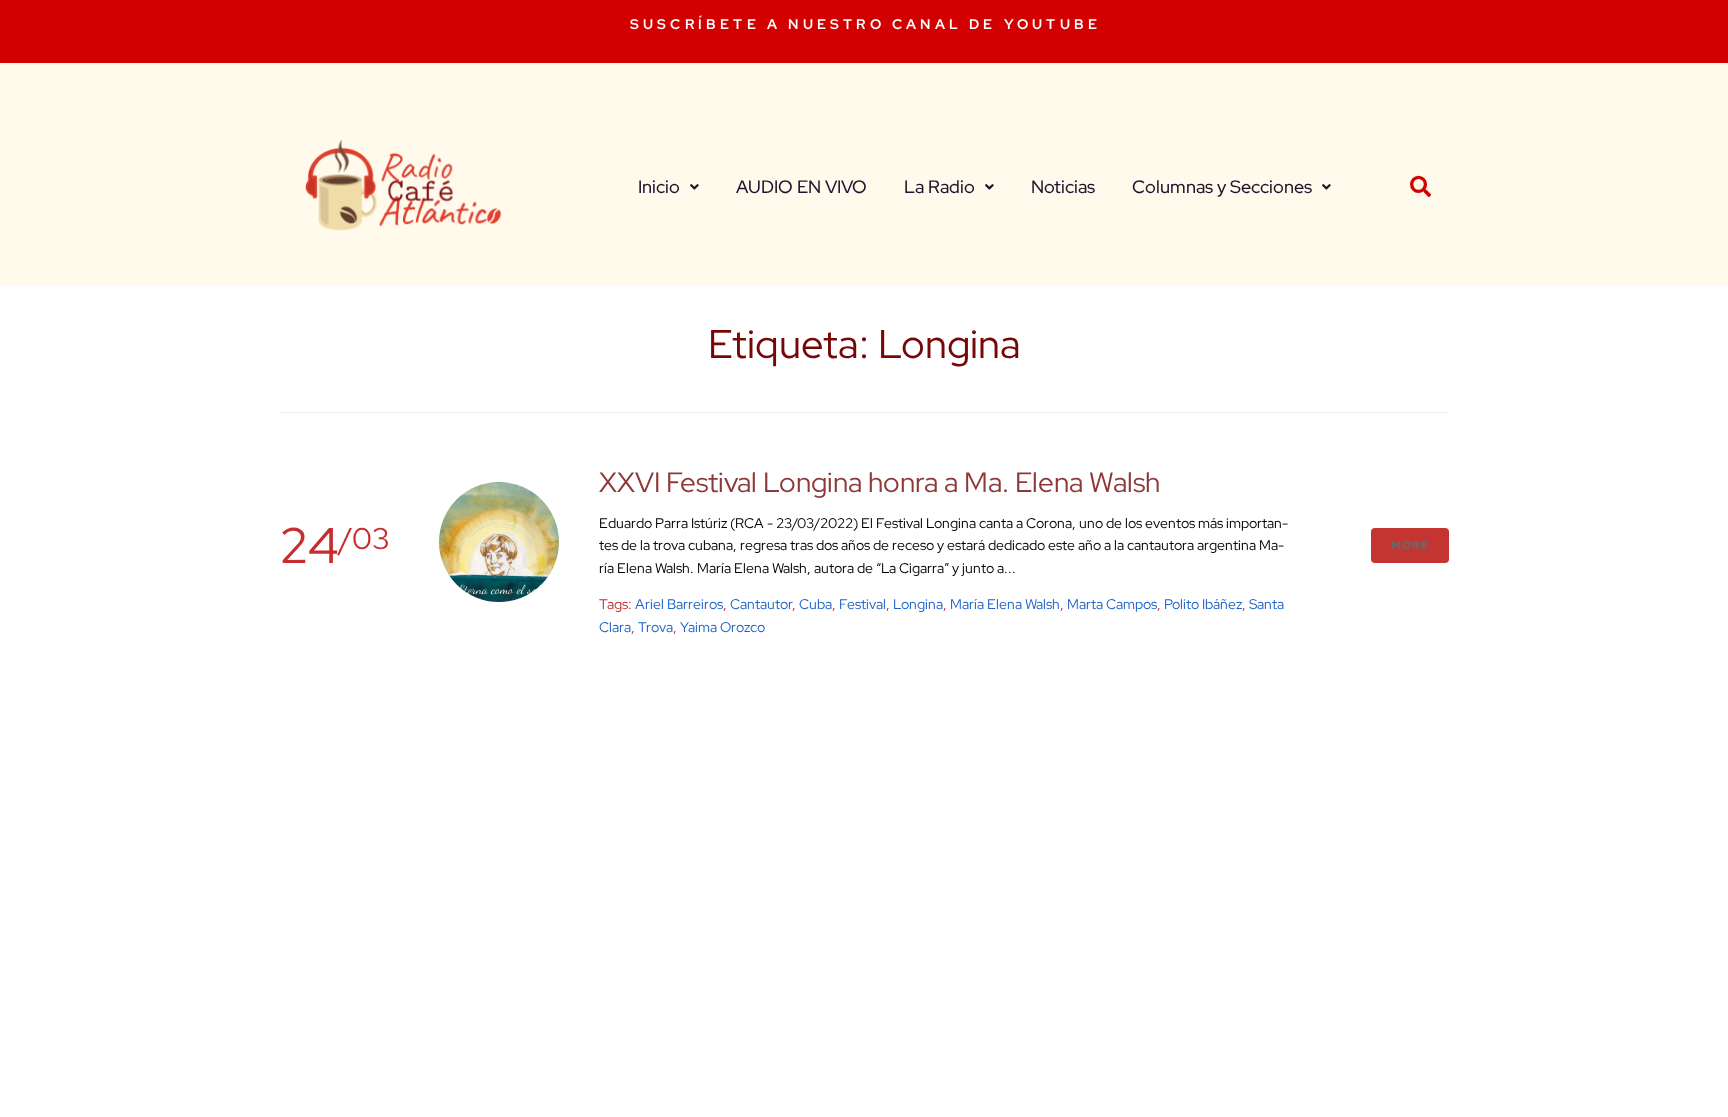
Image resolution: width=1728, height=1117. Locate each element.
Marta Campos (1112, 604)
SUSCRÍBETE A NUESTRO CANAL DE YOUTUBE (865, 24)
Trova (655, 627)
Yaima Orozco (722, 627)
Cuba (815, 604)
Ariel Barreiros (679, 604)
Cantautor (761, 604)
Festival (862, 604)
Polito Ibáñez (1203, 604)
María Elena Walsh (1005, 604)
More (1410, 545)
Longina (918, 604)
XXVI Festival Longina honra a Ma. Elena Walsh (879, 482)
